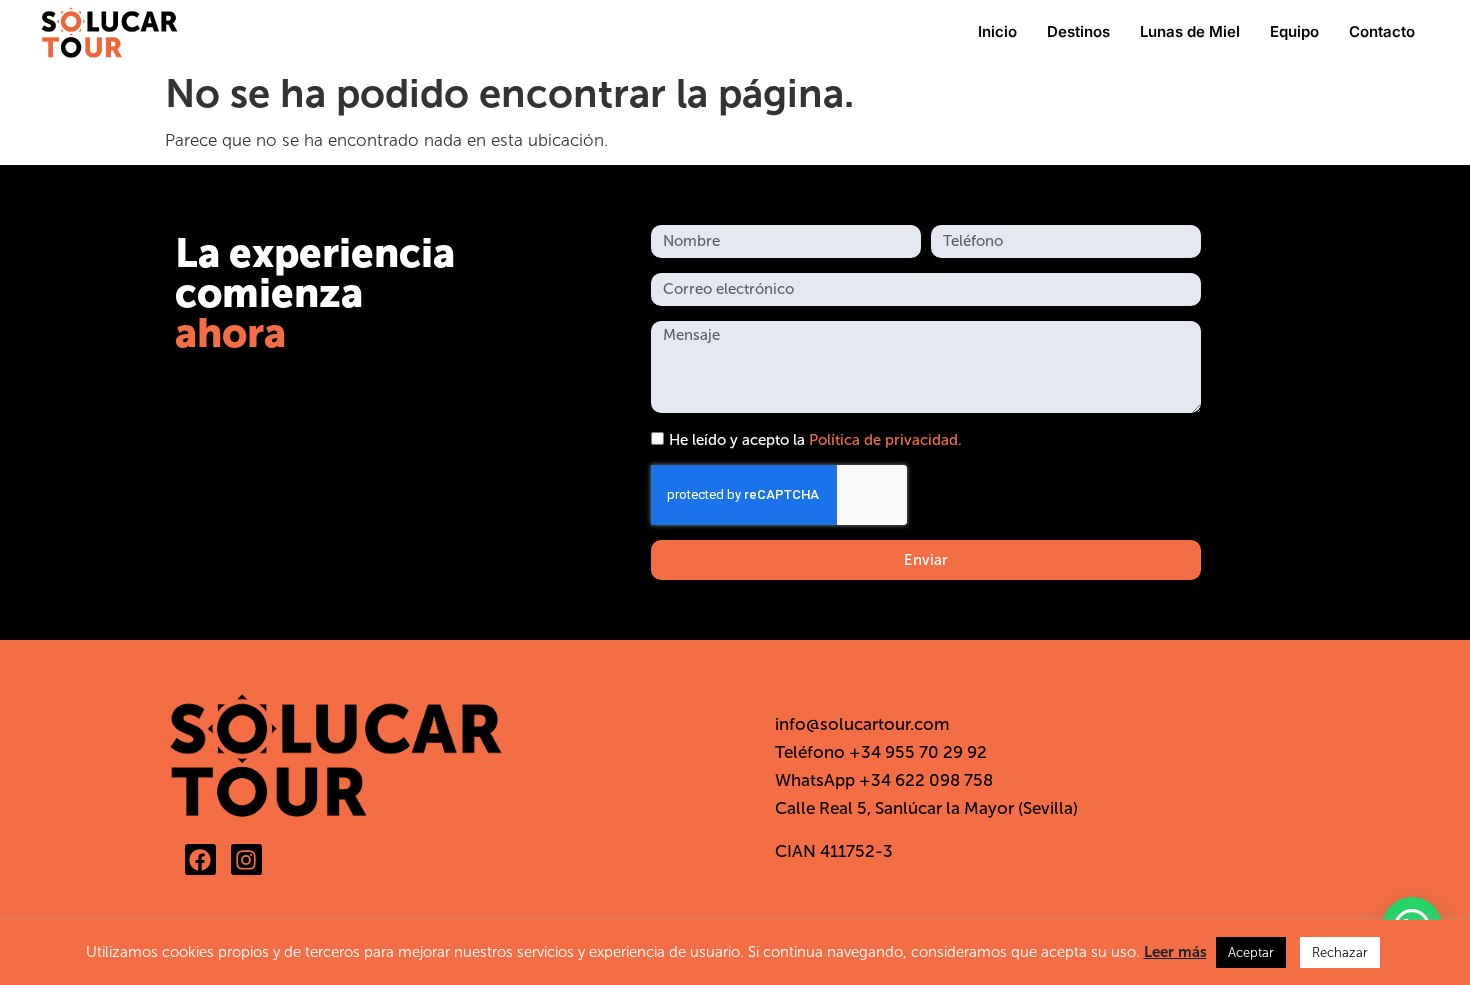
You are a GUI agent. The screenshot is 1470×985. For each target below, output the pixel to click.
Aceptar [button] (1251, 952)
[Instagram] (246, 859)
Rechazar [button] (1340, 952)
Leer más (1175, 952)
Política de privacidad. (885, 441)
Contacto (1382, 31)
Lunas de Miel (1190, 31)
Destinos (1078, 31)
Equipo (1294, 31)
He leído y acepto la (815, 441)
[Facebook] (200, 859)
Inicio (997, 31)
